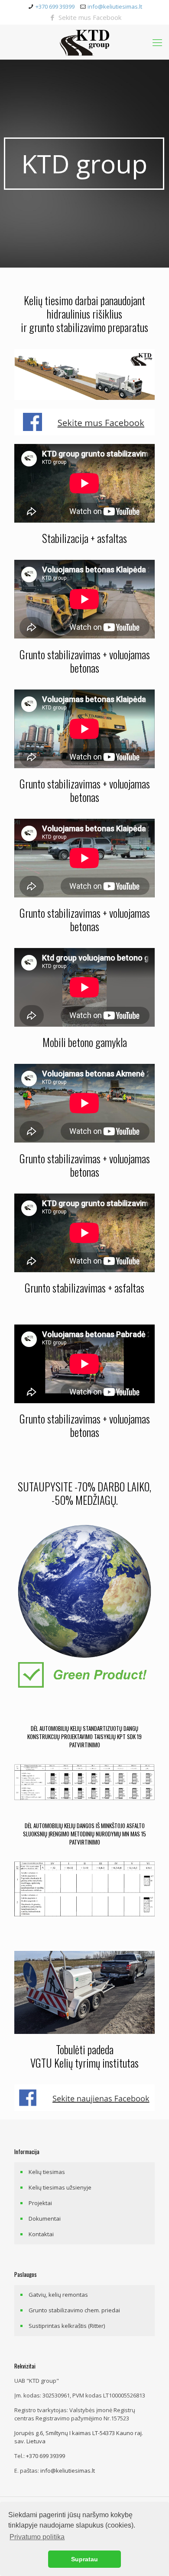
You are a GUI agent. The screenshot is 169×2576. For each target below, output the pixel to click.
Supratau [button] (84, 2559)
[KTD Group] (84, 42)
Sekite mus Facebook (89, 17)
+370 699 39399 (55, 6)
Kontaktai (41, 2234)
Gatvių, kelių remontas (58, 2295)
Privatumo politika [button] (37, 2537)
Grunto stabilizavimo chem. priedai (74, 2310)
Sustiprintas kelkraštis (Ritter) (67, 2326)
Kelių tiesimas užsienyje (60, 2187)
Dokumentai (45, 2218)
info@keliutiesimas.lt (115, 6)
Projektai (40, 2203)
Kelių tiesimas (47, 2172)
